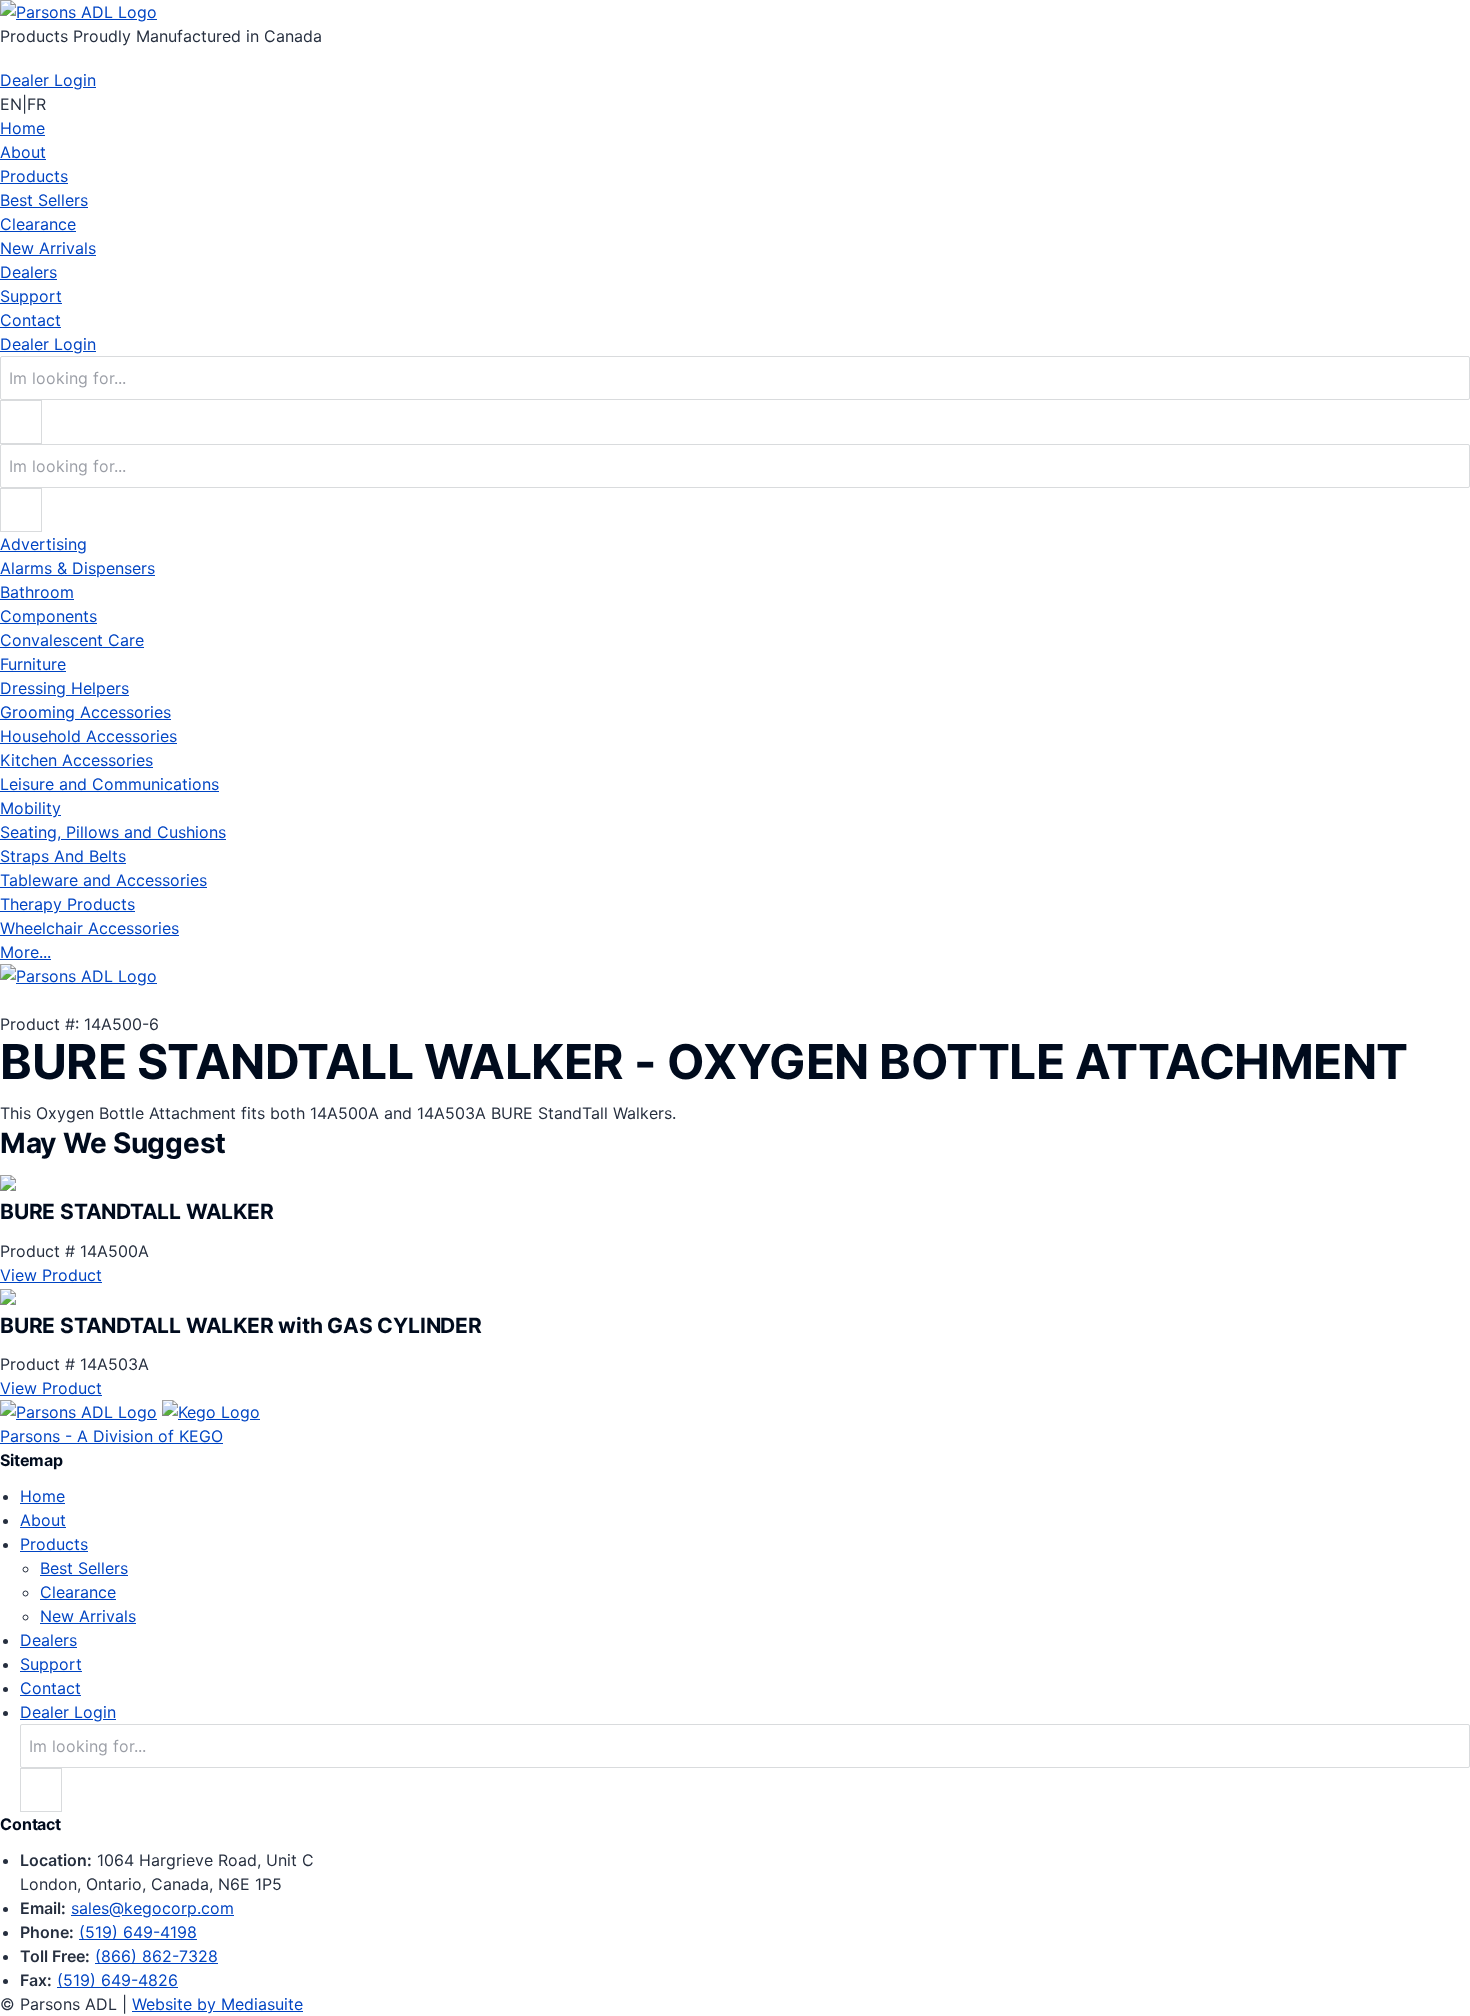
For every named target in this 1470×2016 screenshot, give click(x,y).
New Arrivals (48, 248)
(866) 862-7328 (156, 1956)
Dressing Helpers (64, 688)
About (23, 152)
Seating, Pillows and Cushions (113, 832)
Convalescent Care (72, 640)
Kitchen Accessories (76, 760)
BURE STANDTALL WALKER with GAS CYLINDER (241, 1325)
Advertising (43, 544)
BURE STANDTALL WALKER (137, 1211)
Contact (30, 320)
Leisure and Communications (109, 784)
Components (48, 616)
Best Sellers (44, 200)
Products (34, 176)
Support (31, 296)
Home (22, 128)
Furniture (33, 664)
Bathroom (37, 592)
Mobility (30, 808)
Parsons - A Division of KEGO (111, 1436)
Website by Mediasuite (217, 2004)
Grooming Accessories (85, 712)
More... (25, 952)
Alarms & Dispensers (77, 568)
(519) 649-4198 (138, 1932)
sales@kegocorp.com (152, 1908)
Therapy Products (67, 904)
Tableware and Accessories (103, 880)
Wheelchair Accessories (89, 928)
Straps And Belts (63, 856)
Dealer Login (48, 80)
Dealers (28, 272)
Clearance (38, 224)
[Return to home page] (78, 12)
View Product (51, 1275)
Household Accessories (88, 736)
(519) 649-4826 (117, 1980)
